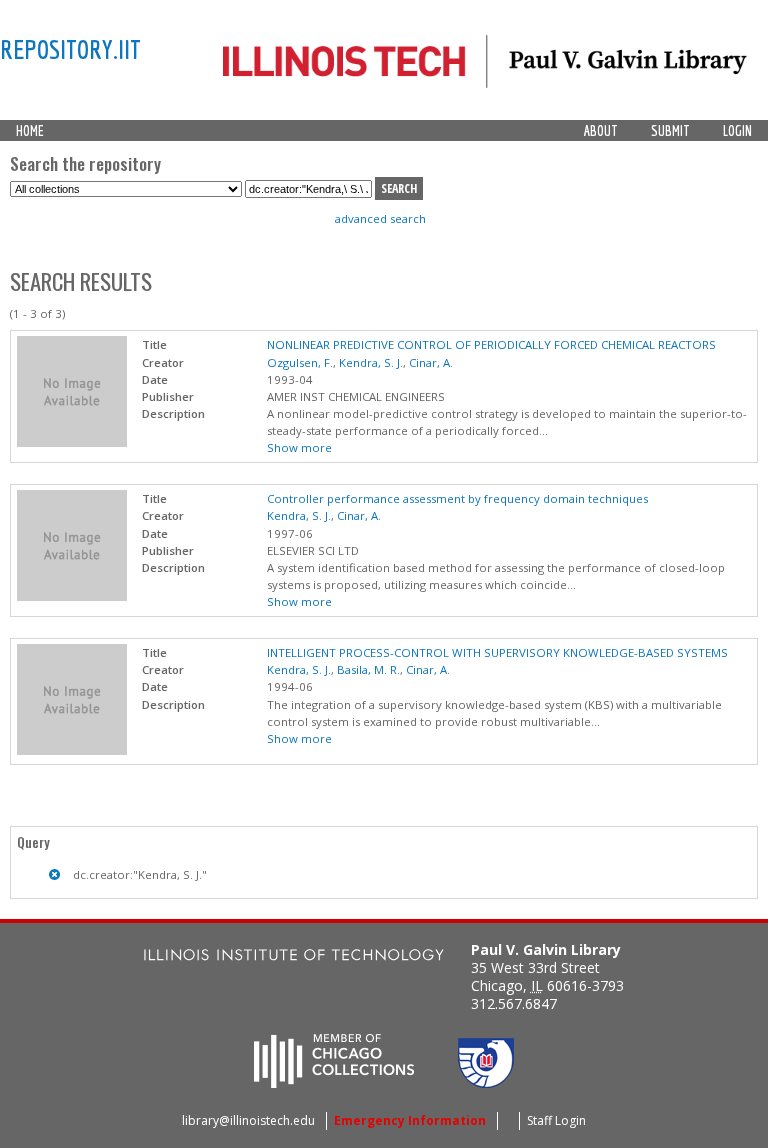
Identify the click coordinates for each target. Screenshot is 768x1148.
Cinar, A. (431, 362)
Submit (670, 131)
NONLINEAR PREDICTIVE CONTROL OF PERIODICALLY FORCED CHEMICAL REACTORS (491, 344)
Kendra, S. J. (371, 362)
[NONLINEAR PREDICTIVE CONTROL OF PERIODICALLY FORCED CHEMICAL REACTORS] (72, 442)
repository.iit (70, 49)
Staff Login (556, 1120)
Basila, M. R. (368, 669)
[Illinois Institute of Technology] (294, 957)
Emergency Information (410, 1120)
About (601, 131)
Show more (299, 447)
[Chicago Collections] (334, 1082)
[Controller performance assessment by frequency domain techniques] (72, 596)
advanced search (380, 218)
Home (30, 131)
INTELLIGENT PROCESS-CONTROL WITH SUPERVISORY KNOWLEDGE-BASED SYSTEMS (497, 652)
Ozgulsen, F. (300, 362)
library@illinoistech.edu (248, 1120)
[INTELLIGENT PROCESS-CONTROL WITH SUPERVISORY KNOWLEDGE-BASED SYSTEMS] (72, 750)
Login (737, 131)
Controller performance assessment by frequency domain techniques (457, 498)
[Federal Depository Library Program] (486, 1082)
